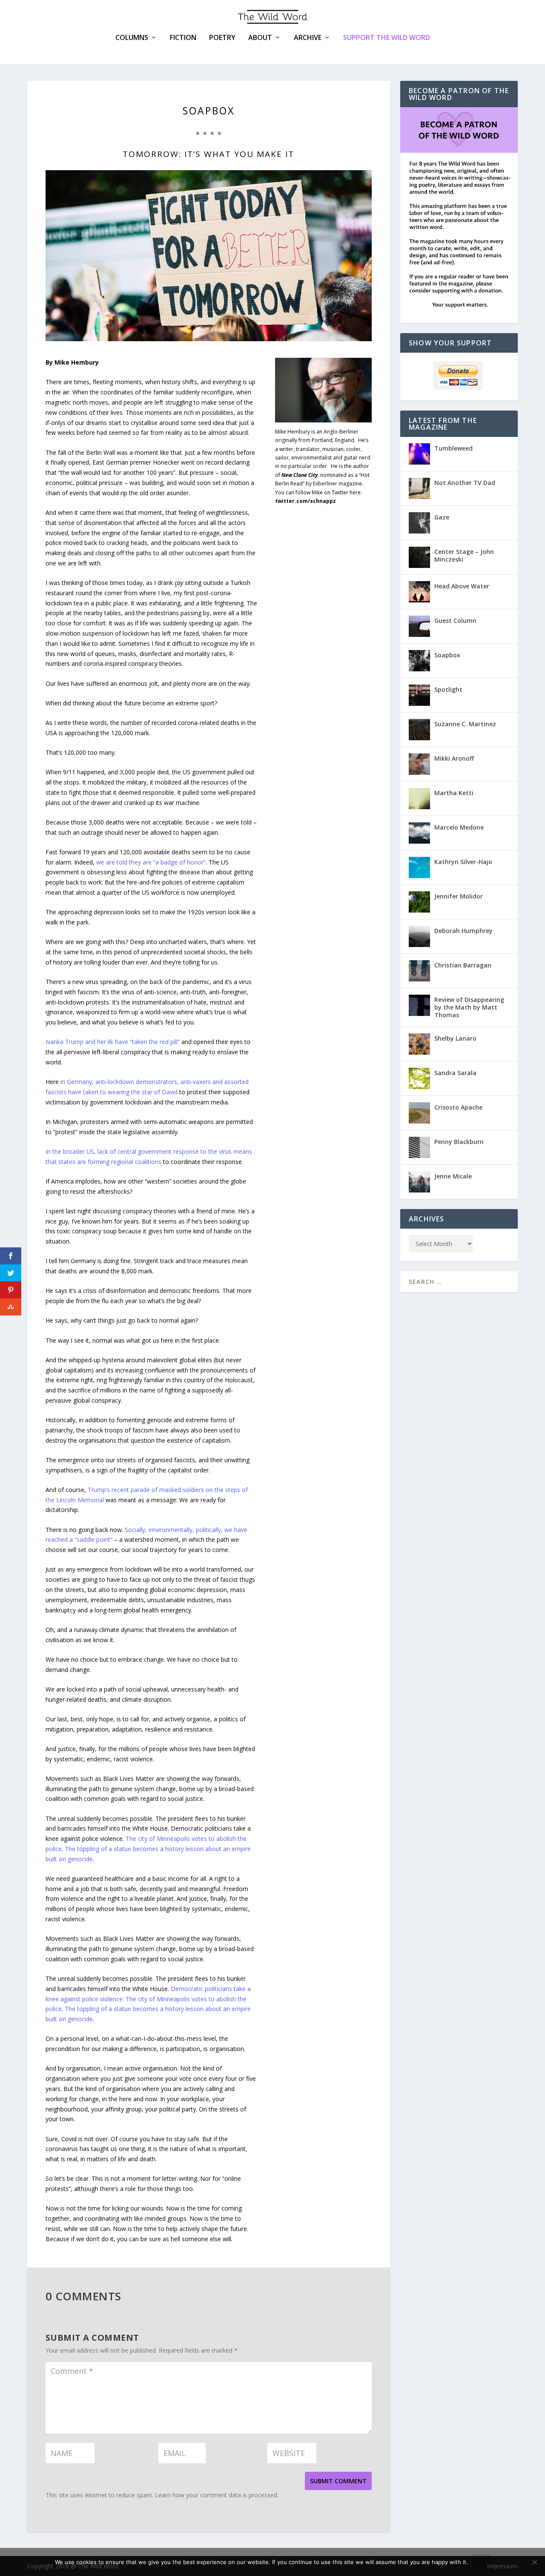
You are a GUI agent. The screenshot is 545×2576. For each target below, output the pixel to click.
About (260, 38)
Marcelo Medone (459, 827)
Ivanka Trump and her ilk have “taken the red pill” (113, 1042)
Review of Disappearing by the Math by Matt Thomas (469, 1007)
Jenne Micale (453, 1176)
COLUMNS (132, 38)
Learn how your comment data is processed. (217, 2495)
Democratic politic (196, 1989)
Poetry (222, 38)
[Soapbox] (419, 661)
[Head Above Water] (419, 592)
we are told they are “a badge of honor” (151, 862)
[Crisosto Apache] (419, 1113)
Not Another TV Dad (465, 483)
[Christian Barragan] (419, 971)
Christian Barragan (463, 965)
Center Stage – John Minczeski (464, 555)
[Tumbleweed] (419, 454)
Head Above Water (462, 586)
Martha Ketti (454, 793)
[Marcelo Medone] (419, 833)
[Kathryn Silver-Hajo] (419, 867)
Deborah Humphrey (463, 931)
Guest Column (455, 620)
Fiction (183, 38)
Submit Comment (338, 2481)
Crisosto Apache (458, 1107)
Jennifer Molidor (459, 896)
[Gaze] (419, 523)
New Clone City (300, 475)
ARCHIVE (308, 38)
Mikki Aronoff (454, 758)
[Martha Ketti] (419, 799)
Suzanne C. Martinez (465, 724)
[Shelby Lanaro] (419, 1044)
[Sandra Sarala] (419, 1078)
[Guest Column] (419, 626)
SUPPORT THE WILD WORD (387, 37)
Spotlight (448, 689)
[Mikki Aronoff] (419, 764)
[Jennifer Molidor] (419, 902)
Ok (481, 2562)
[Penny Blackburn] (419, 1147)
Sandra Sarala (455, 1073)
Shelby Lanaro (455, 1038)
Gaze (442, 517)
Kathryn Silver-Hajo (463, 862)
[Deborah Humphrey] (419, 936)
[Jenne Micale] (419, 1182)
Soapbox (447, 655)
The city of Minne (150, 1839)
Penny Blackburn (459, 1142)
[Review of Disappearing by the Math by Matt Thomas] (419, 1005)
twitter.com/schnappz (305, 501)
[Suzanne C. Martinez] (419, 730)
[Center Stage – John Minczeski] (419, 557)
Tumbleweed (453, 448)
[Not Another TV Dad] (419, 488)
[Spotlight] (419, 695)
